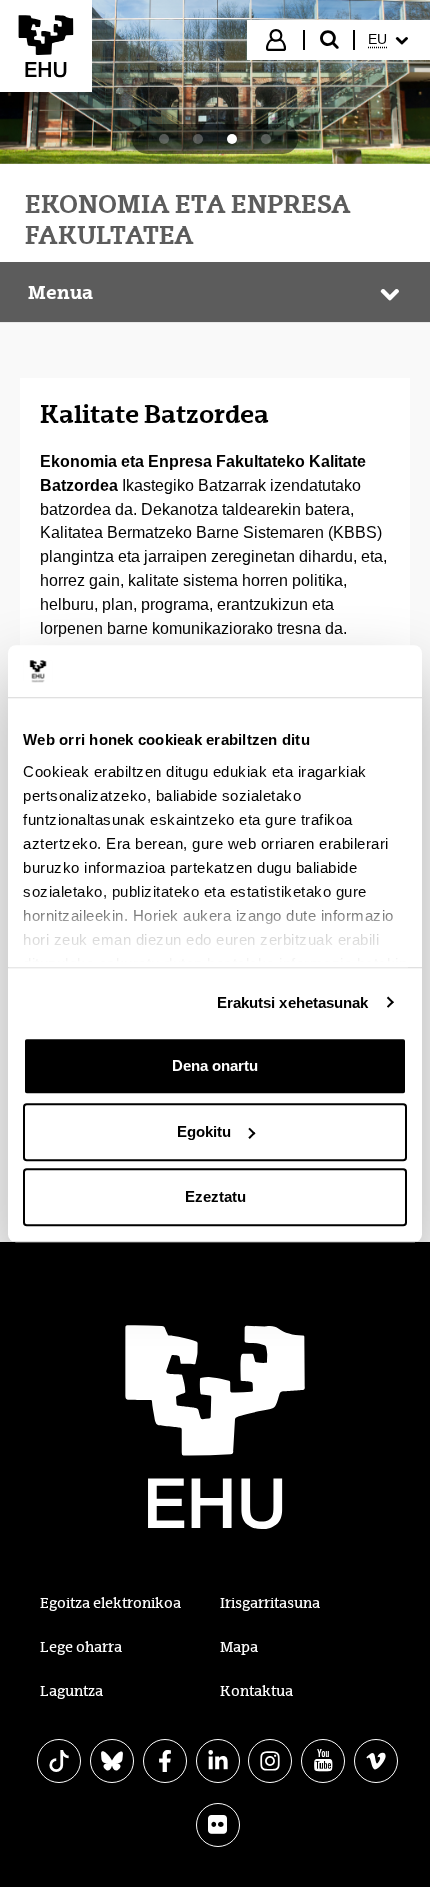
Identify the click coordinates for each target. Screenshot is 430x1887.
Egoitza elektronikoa (110, 1603)
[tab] (164, 139)
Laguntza (71, 1691)
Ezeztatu (215, 1196)
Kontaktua (256, 1691)
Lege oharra (81, 1647)
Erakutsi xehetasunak (293, 1002)
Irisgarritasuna (270, 1603)
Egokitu (204, 1131)
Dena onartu (215, 1065)
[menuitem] (390, 40)
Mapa (239, 1647)
